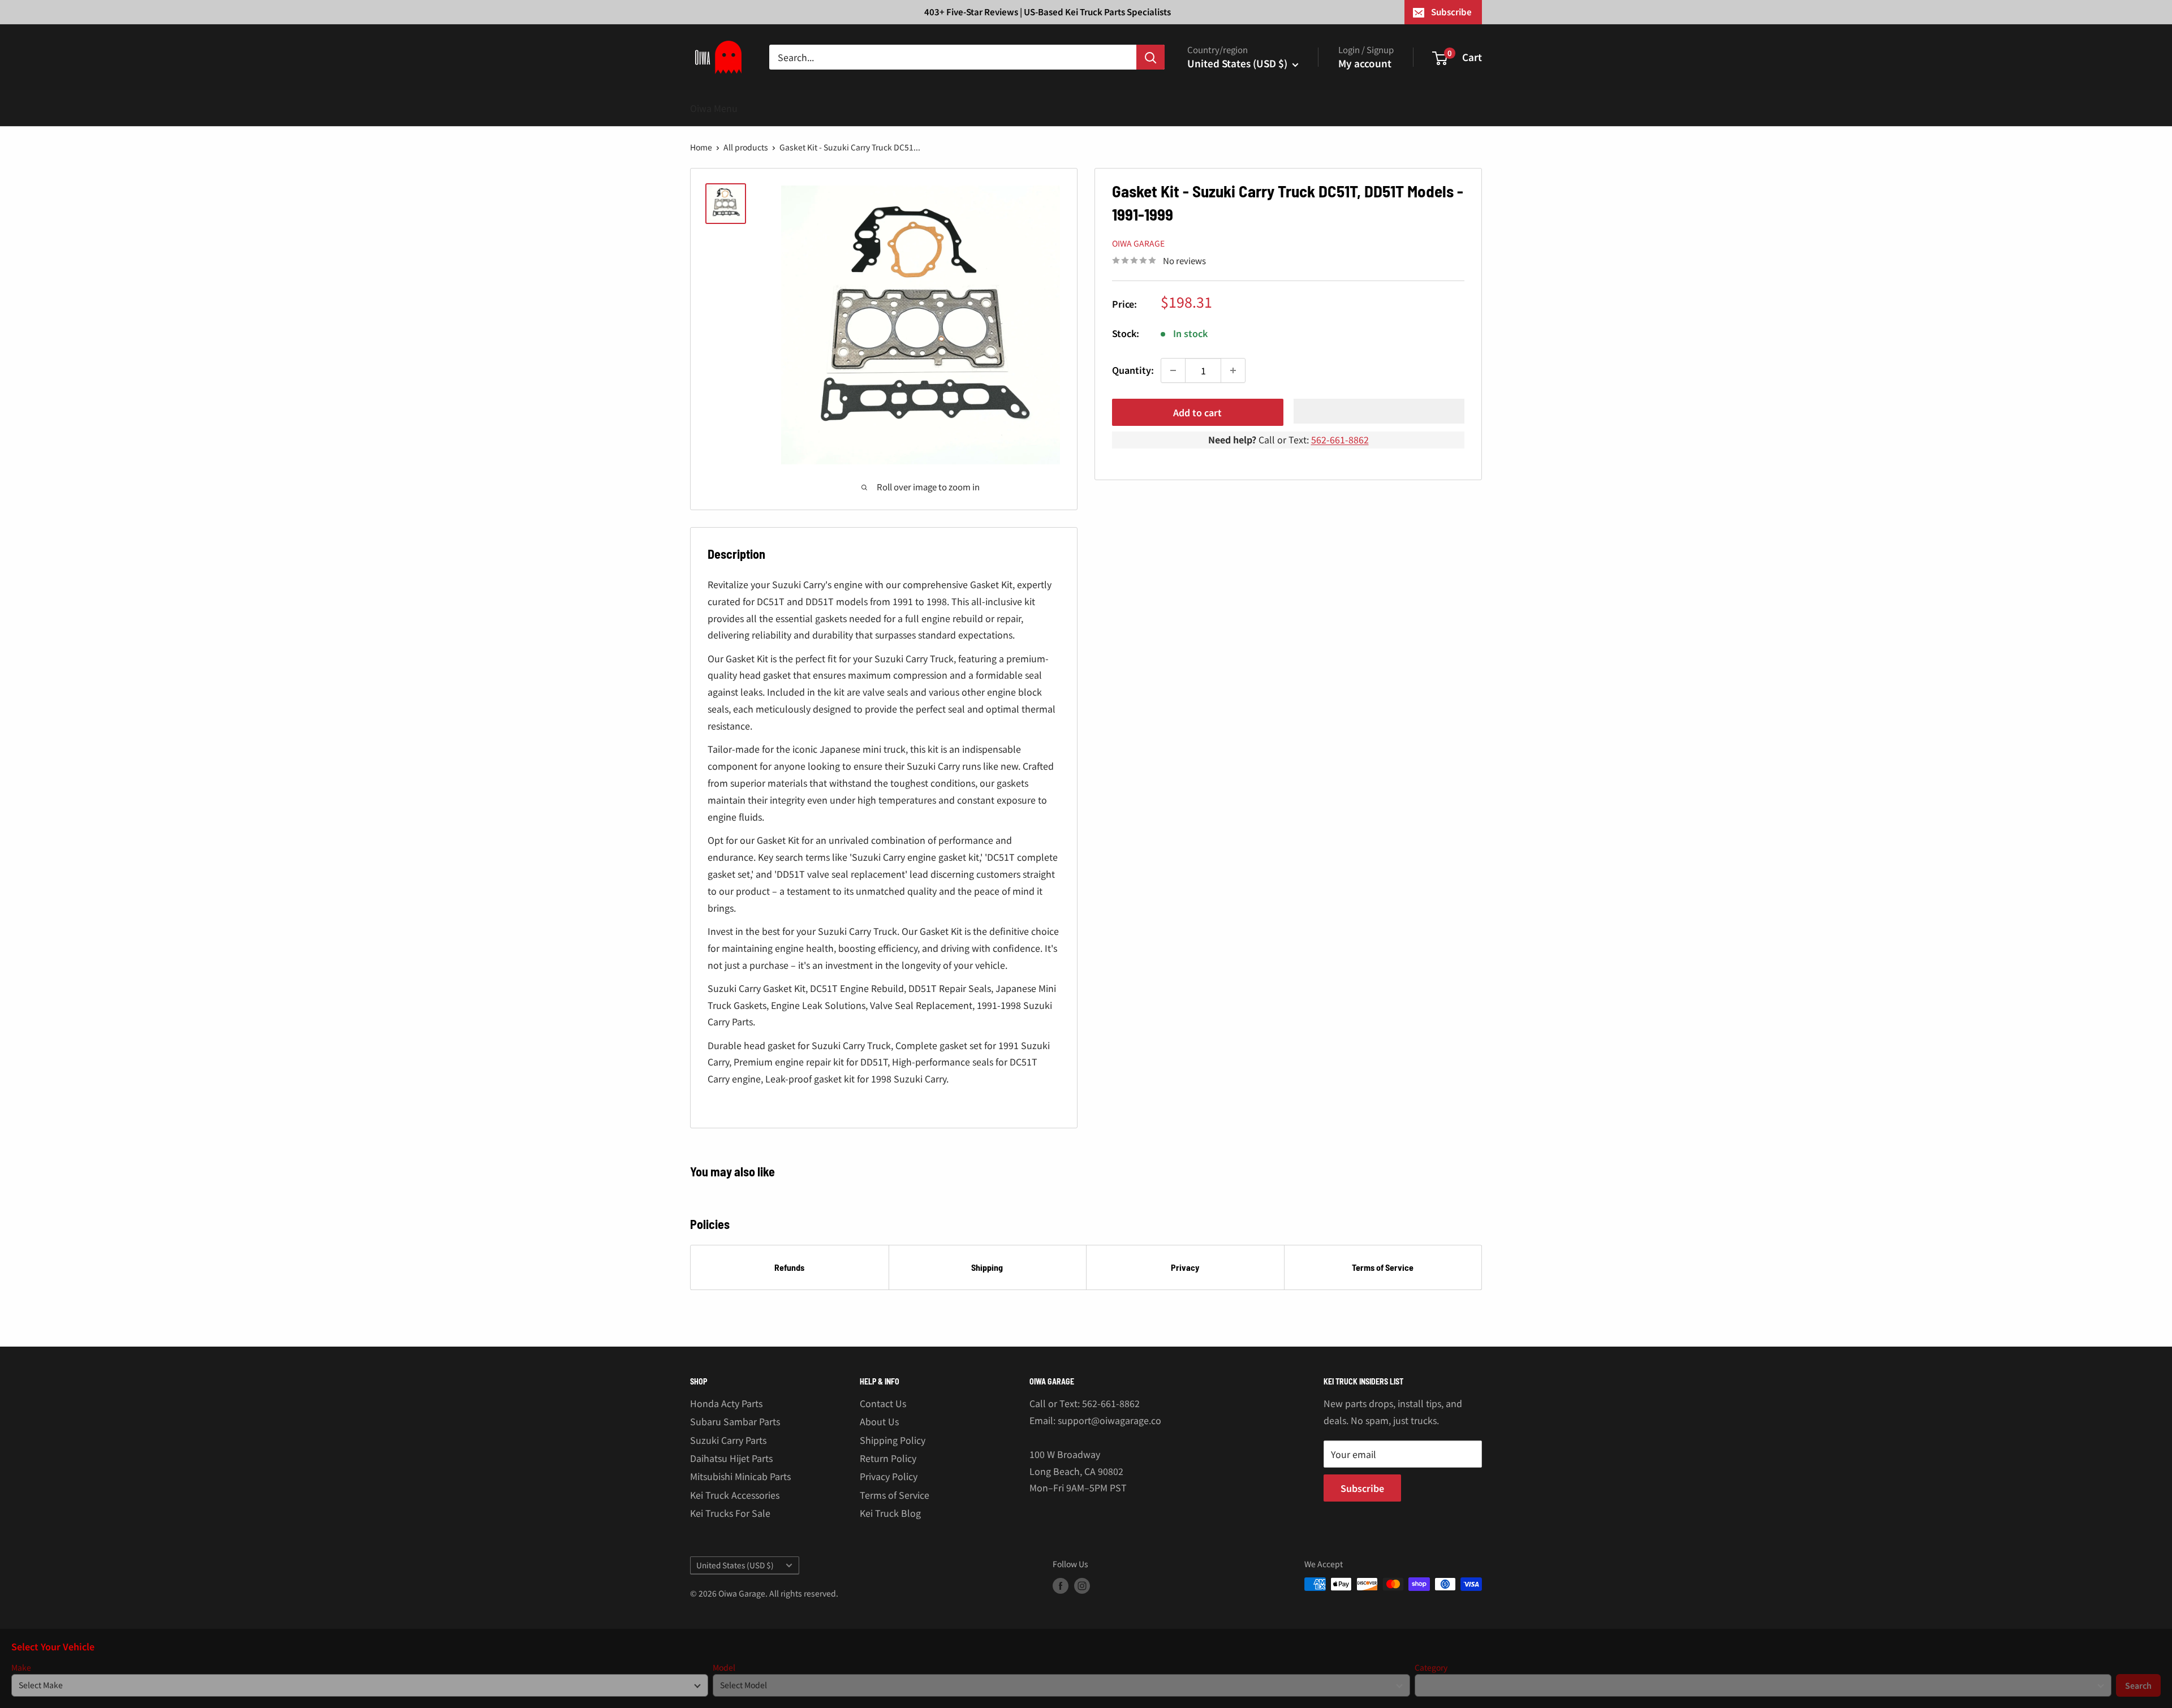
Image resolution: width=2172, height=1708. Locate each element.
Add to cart (1197, 412)
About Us (879, 1421)
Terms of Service (1383, 1267)
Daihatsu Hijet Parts (731, 1458)
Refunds (789, 1267)
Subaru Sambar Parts (735, 1421)
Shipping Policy (893, 1440)
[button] (1379, 411)
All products (746, 147)
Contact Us (883, 1403)
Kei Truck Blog (890, 1513)
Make (21, 1668)
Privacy (1185, 1267)
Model (724, 1668)
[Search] (1150, 57)
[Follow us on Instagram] (1082, 1586)
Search (2138, 1685)
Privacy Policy (889, 1476)
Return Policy (888, 1458)
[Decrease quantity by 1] (1173, 370)
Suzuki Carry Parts (728, 1440)
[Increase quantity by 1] (1233, 370)
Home (701, 147)
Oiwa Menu (714, 108)
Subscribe (1451, 12)
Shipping (987, 1267)
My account (1365, 63)
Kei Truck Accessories (735, 1495)
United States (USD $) (735, 1565)
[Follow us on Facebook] (1061, 1586)
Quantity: (1133, 370)
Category (1431, 1668)
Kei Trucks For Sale (730, 1513)
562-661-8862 (1340, 439)
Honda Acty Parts (726, 1403)
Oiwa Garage (1138, 243)
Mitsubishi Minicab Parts (740, 1476)
